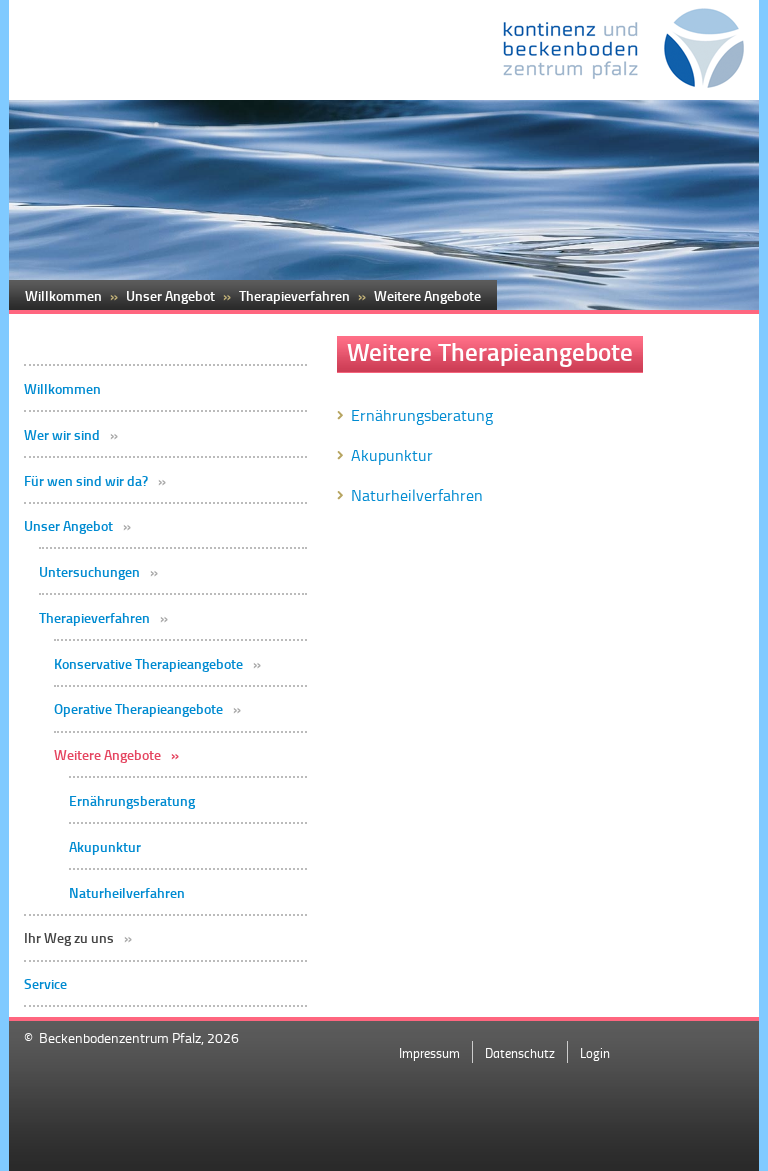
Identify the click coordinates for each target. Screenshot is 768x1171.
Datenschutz (520, 1052)
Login (595, 1052)
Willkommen (62, 389)
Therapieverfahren (94, 618)
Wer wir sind (62, 435)
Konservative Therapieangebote (148, 664)
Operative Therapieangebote (138, 709)
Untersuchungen (89, 572)
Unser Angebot (68, 526)
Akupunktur (105, 847)
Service (45, 984)
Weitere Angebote (107, 755)
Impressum (429, 1052)
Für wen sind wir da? (86, 481)
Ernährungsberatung (132, 801)
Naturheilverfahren (127, 893)
